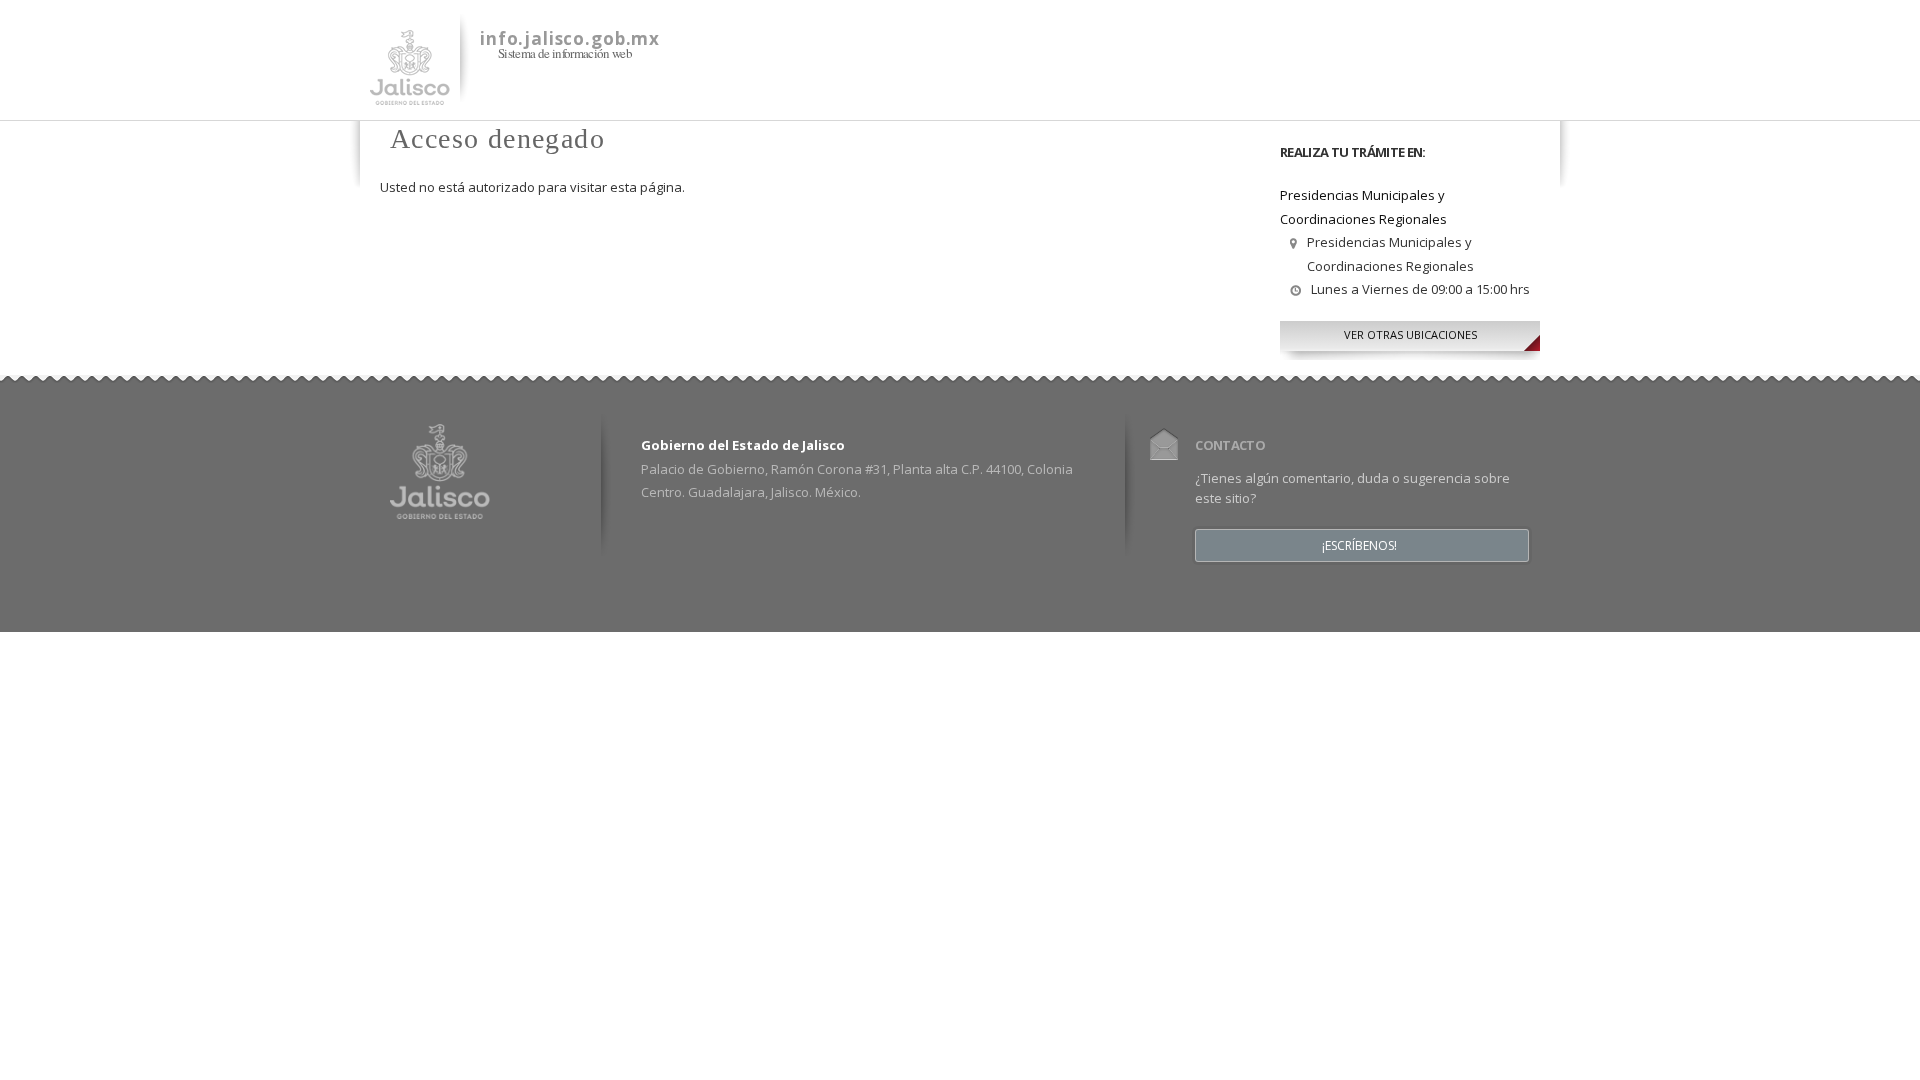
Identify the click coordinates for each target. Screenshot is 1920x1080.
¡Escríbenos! (1359, 546)
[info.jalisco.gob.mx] (410, 93)
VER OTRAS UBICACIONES (1410, 334)
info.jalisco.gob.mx (570, 38)
